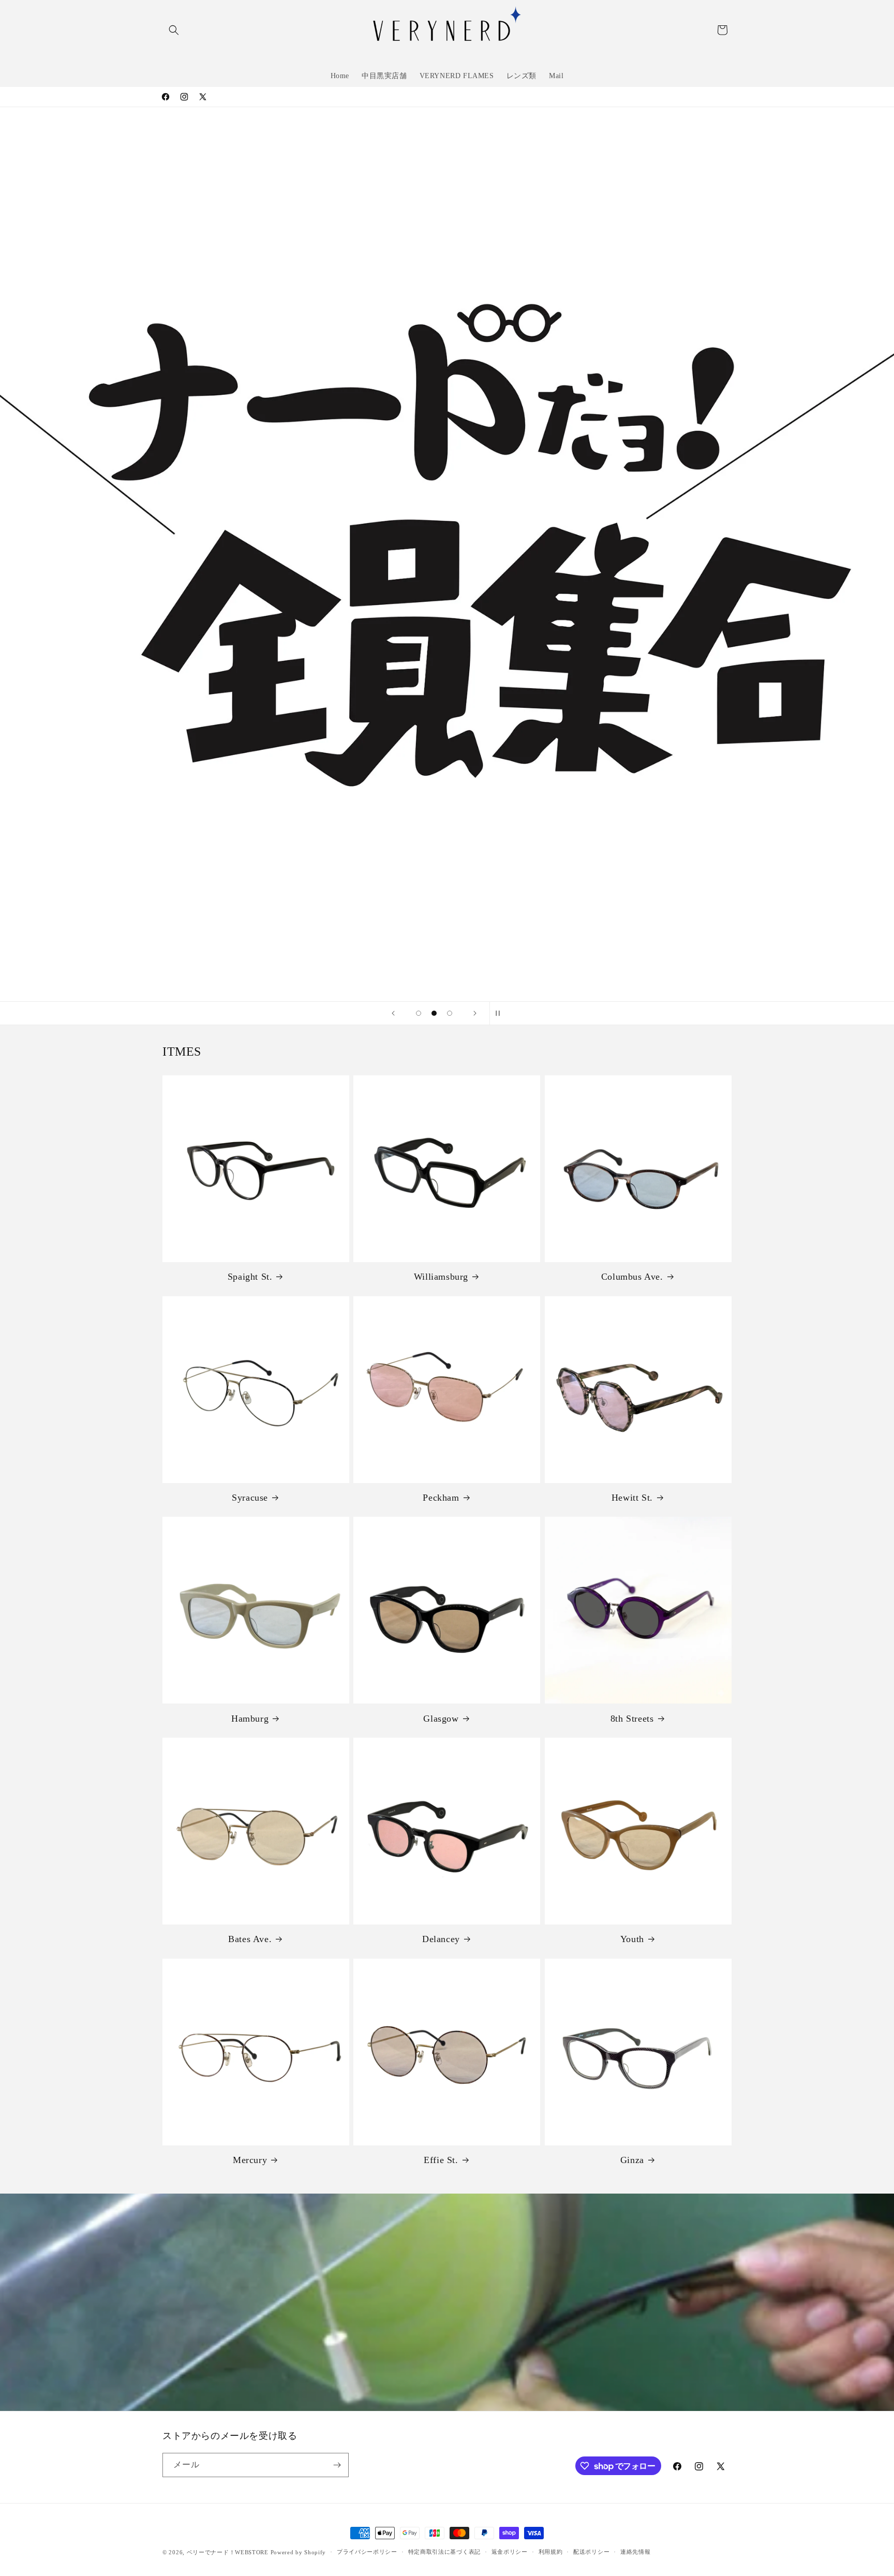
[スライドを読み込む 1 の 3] (419, 1013)
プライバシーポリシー (367, 2552)
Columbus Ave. (632, 1277)
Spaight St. (250, 1277)
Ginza (632, 2160)
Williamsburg (441, 1277)
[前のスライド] (393, 1013)
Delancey (441, 1939)
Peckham (441, 1498)
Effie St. (441, 2160)
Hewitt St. (632, 1498)
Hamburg (250, 1719)
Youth (632, 1939)
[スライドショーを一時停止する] (501, 1013)
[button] (174, 30)
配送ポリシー (591, 2552)
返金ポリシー (510, 2552)
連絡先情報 (636, 2552)
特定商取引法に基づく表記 (444, 2552)
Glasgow (441, 1719)
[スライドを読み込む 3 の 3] (450, 1013)
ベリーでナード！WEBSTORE (228, 2552)
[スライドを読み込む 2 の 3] (434, 1013)
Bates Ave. (250, 1939)
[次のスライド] (475, 1013)
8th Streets (632, 1719)
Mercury (250, 2160)
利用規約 (551, 2552)
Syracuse (250, 1498)
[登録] (337, 2465)
